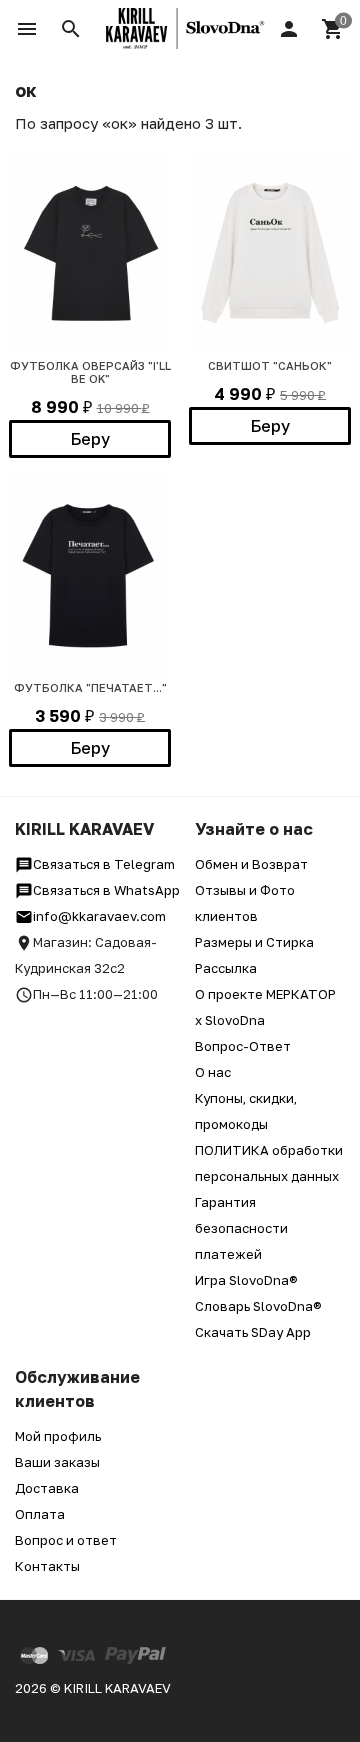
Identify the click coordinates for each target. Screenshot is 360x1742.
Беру (90, 439)
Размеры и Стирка (254, 942)
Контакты (47, 1566)
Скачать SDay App (253, 1332)
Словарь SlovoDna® (258, 1306)
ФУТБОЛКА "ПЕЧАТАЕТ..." (90, 687)
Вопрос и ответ (66, 1540)
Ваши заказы (57, 1462)
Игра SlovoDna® (246, 1280)
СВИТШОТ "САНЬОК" (270, 365)
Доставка (47, 1488)
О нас (213, 1072)
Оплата (40, 1514)
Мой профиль (58, 1436)
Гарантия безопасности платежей (241, 1228)
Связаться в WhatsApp (106, 890)
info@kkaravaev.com (99, 916)
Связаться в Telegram (104, 864)
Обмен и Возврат (251, 864)
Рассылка (226, 968)
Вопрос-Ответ (243, 1046)
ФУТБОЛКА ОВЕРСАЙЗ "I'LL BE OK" (90, 372)
